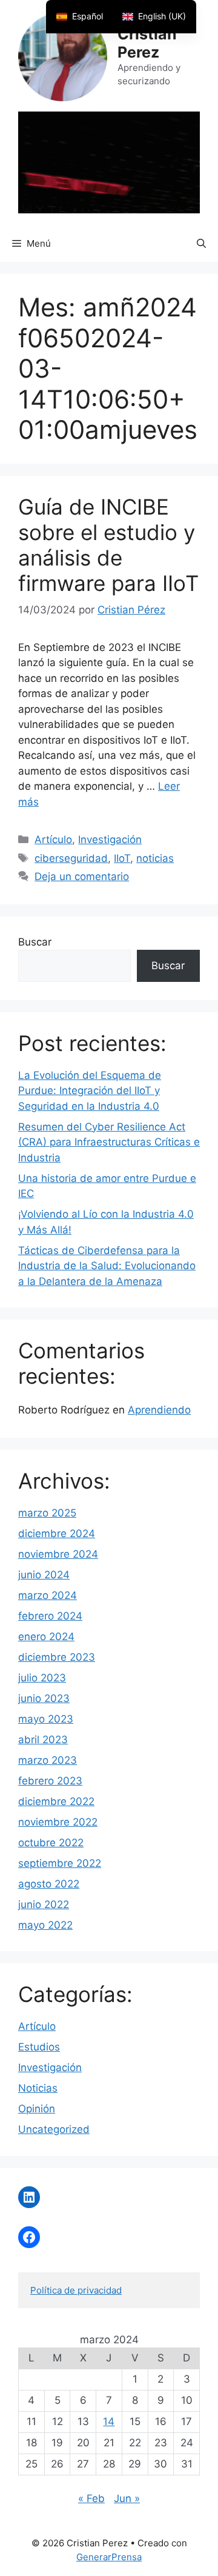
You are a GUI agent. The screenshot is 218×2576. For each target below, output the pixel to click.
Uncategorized (54, 2129)
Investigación (110, 839)
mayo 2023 (46, 1719)
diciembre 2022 (56, 1801)
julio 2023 (42, 1678)
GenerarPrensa (109, 2557)
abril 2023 (43, 1740)
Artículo (53, 839)
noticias (155, 858)
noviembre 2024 (58, 1554)
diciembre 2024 (57, 1533)
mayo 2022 (45, 1925)
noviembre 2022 (58, 1822)
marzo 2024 (48, 1595)
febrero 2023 (50, 1781)
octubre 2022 (51, 1843)
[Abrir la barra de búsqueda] (201, 244)
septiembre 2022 (60, 1863)
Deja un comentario (82, 876)
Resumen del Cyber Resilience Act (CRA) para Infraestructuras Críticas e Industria (109, 1142)
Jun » (127, 2498)
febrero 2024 (50, 1616)
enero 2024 (46, 1637)
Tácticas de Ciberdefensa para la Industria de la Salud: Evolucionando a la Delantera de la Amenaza (107, 1266)
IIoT (122, 858)
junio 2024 (44, 1575)
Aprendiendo (159, 1410)
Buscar (35, 942)
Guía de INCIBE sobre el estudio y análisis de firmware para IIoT (108, 545)
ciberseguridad (71, 858)
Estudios (39, 2047)
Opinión (37, 2109)
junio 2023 (44, 1698)
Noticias (38, 2088)
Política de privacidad (76, 2290)
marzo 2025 (47, 1513)
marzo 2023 (48, 1760)
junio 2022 (44, 1904)
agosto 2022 (49, 1884)
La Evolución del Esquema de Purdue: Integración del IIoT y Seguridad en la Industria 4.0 (90, 1091)
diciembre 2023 (57, 1657)
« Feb (91, 2498)
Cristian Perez (147, 43)
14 (109, 2421)
